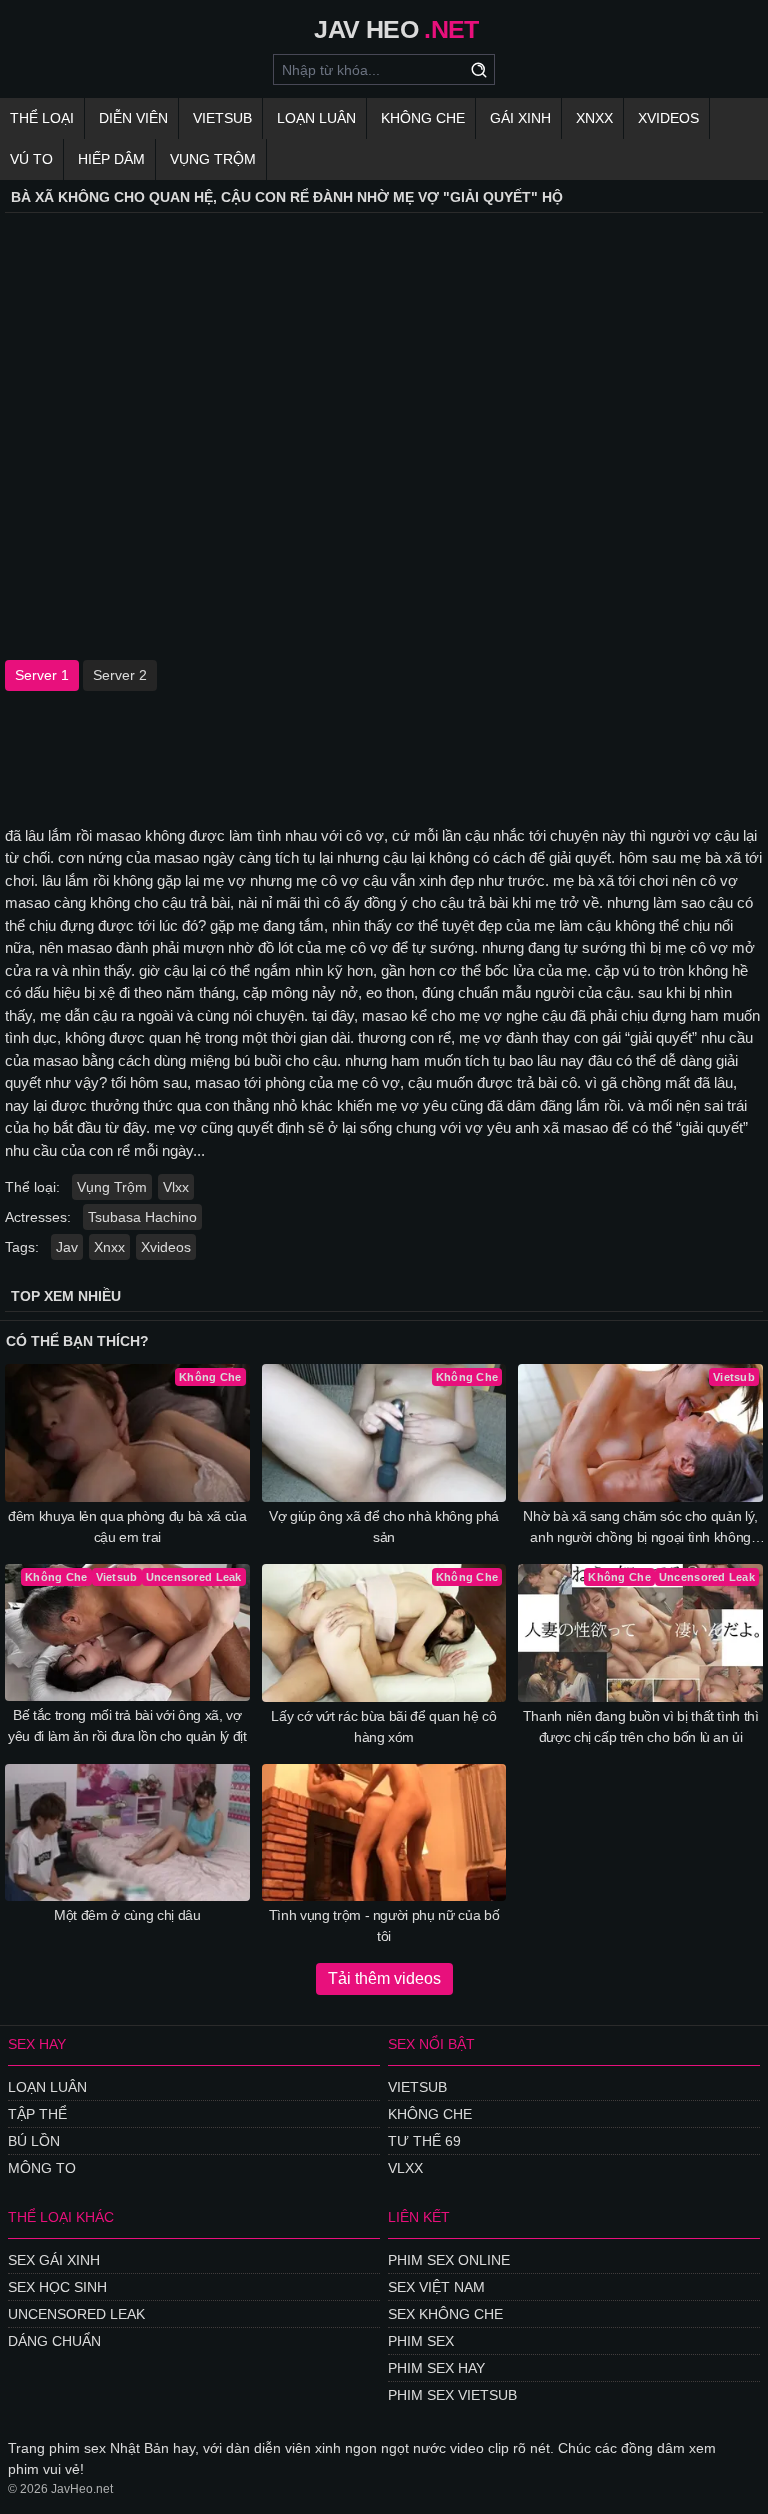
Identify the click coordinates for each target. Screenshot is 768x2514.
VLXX (405, 2168)
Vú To (31, 159)
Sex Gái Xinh (54, 2260)
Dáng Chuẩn (54, 2341)
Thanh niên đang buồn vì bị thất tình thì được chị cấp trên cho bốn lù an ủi (641, 1726)
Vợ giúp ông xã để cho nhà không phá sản (384, 1526)
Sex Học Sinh (57, 2287)
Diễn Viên (133, 118)
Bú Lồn (34, 2141)
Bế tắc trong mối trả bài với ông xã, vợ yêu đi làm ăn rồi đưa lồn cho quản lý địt (127, 1725)
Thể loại (42, 118)
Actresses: (38, 1217)
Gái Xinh (520, 118)
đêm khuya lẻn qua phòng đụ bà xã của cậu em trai (127, 1526)
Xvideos (668, 118)
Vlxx (176, 1187)
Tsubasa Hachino (142, 1217)
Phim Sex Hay (436, 2368)
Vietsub (222, 118)
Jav (67, 1247)
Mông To (42, 2168)
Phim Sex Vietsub (452, 2395)
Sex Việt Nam (436, 2287)
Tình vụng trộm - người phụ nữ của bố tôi (384, 1925)
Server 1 (42, 675)
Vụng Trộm (213, 159)
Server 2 (120, 675)
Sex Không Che (445, 2314)
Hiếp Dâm (111, 159)
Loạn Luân (316, 118)
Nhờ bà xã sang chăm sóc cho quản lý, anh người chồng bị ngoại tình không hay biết (640, 1528)
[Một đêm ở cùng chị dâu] (127, 1833)
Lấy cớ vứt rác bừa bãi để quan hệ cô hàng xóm (383, 1726)
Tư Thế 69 (424, 2141)
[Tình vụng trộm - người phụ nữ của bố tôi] (384, 1833)
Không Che (423, 118)
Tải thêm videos (384, 1978)
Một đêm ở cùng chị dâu (127, 1915)
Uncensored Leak (76, 2314)
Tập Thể (37, 2114)
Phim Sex (421, 2341)
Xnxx (594, 118)
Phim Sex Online (449, 2260)
